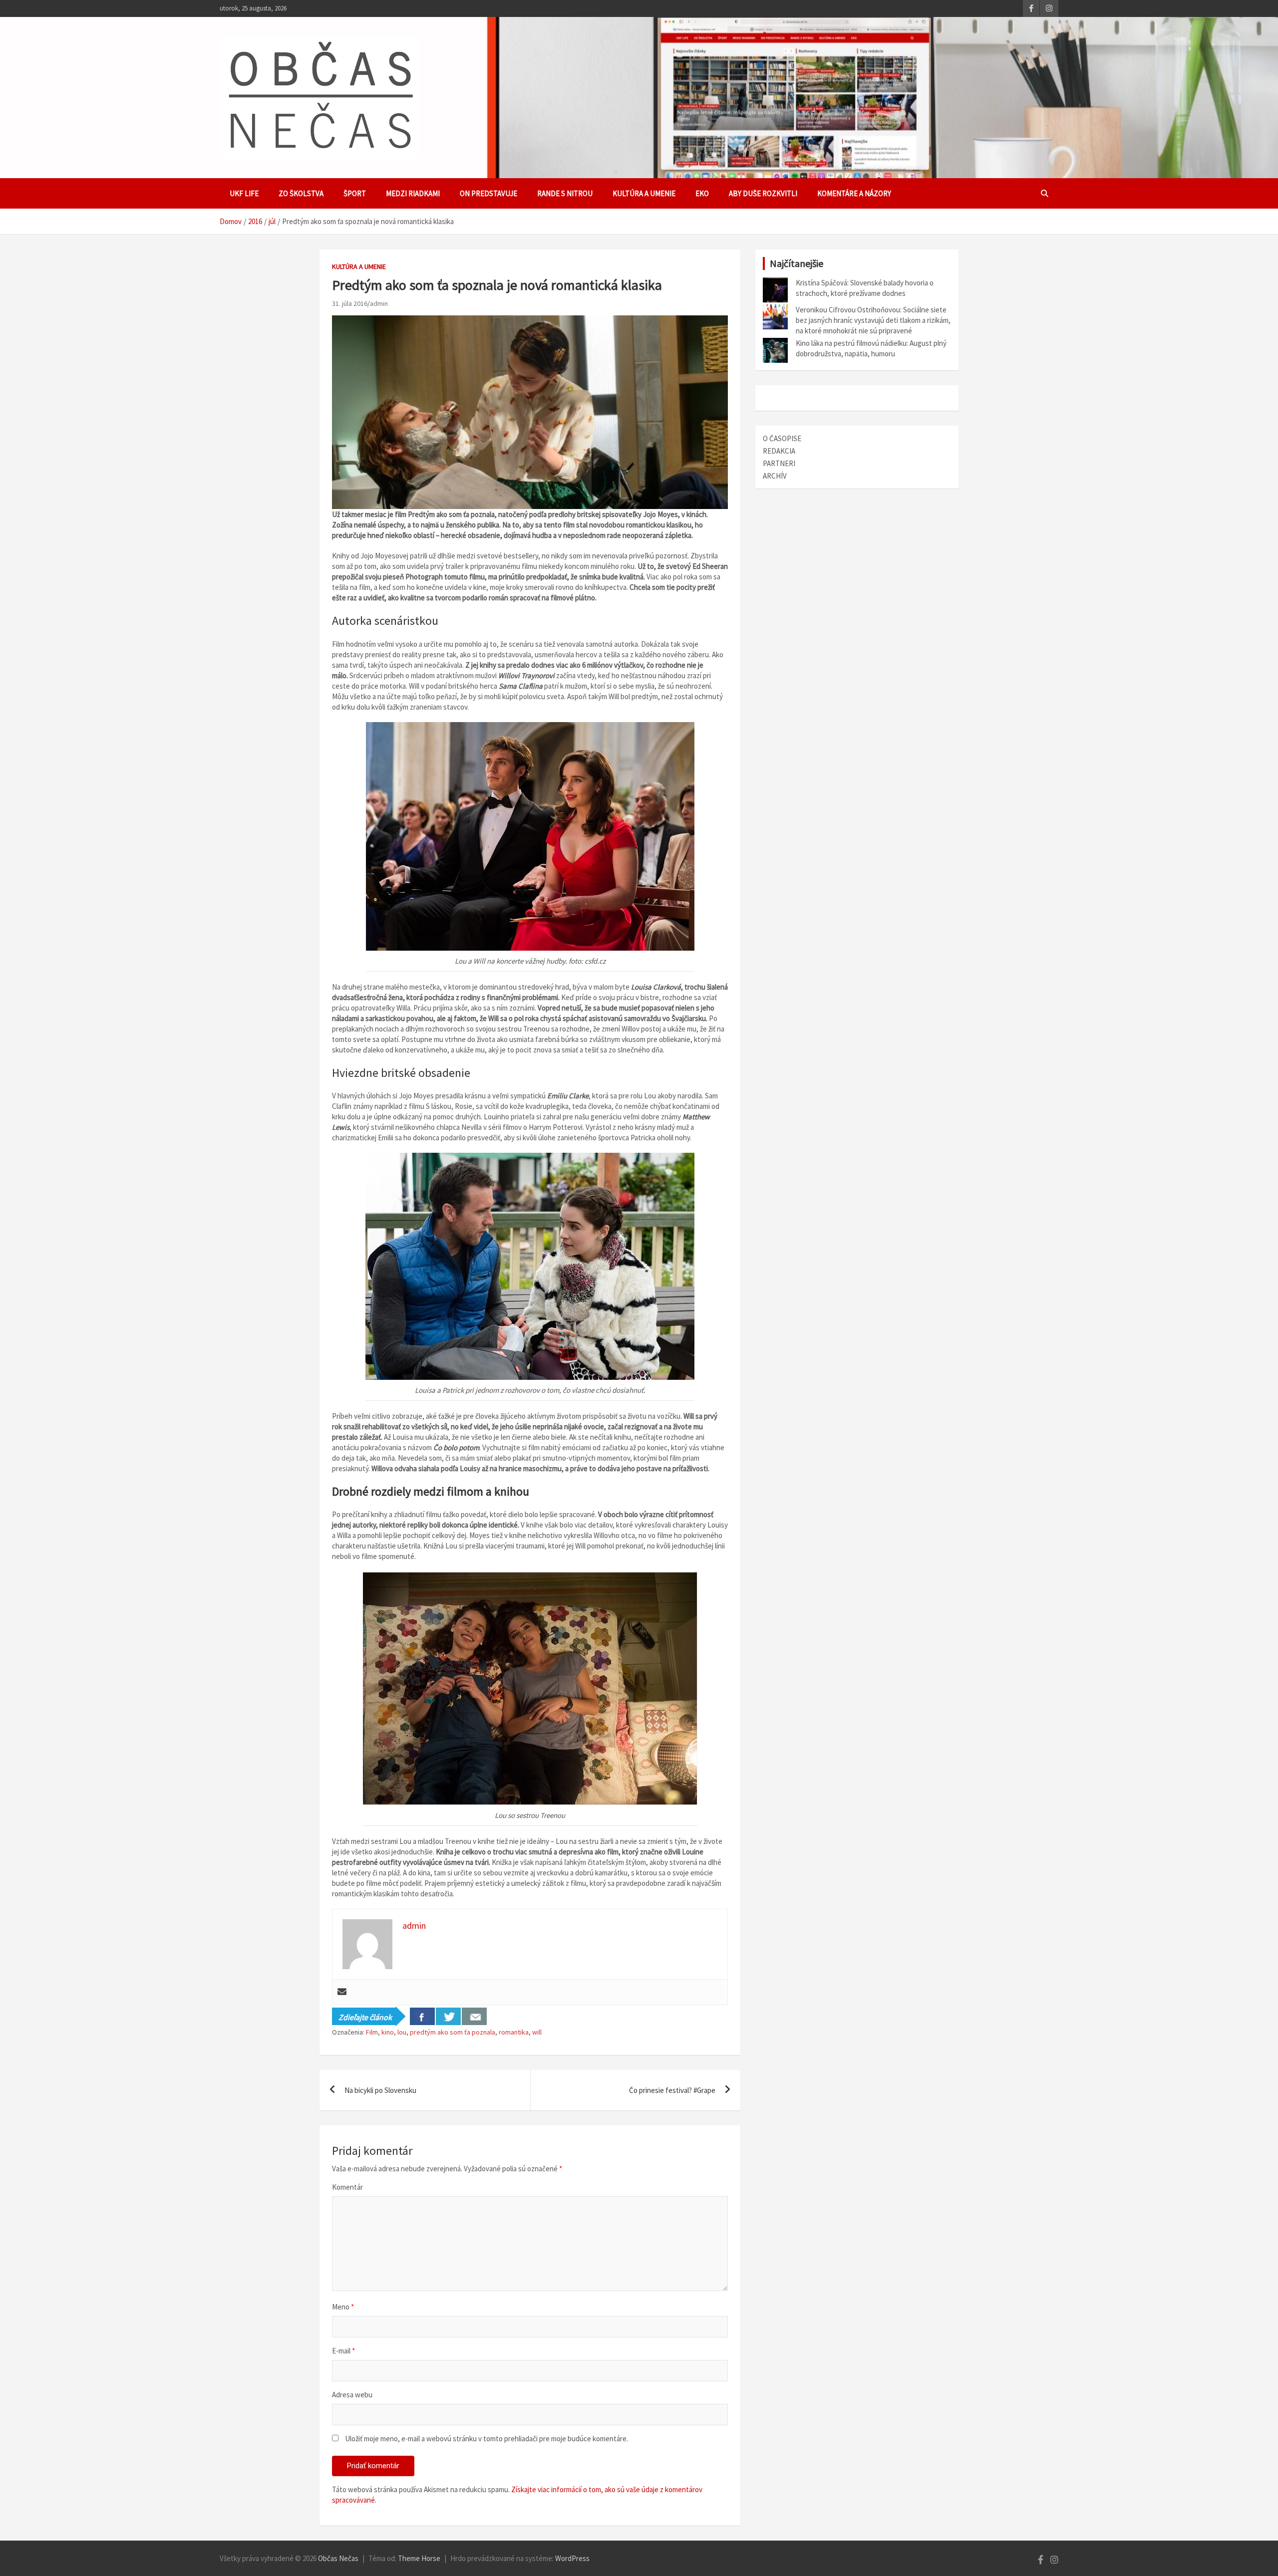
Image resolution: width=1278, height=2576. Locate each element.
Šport (355, 193)
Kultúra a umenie (644, 193)
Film (372, 2032)
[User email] (342, 1992)
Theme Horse (419, 2558)
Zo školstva (301, 193)
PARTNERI (779, 463)
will (537, 2032)
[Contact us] (474, 2016)
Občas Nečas (338, 2558)
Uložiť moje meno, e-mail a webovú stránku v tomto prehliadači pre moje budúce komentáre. (486, 2439)
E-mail (343, 2351)
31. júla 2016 (350, 303)
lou (402, 2032)
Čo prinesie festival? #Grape (672, 2090)
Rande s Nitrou (565, 193)
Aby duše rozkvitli (763, 193)
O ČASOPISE (782, 438)
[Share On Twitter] (448, 2016)
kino (388, 2032)
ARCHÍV (775, 476)
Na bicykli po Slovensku (380, 2090)
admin (379, 303)
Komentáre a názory (854, 193)
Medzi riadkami (413, 193)
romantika (514, 2032)
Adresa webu (352, 2395)
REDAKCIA (779, 451)
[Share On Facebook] (422, 2016)
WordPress (572, 2558)
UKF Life (244, 193)
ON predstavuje (488, 193)
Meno (343, 2307)
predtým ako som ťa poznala (453, 2032)
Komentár (347, 2187)
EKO (702, 193)
